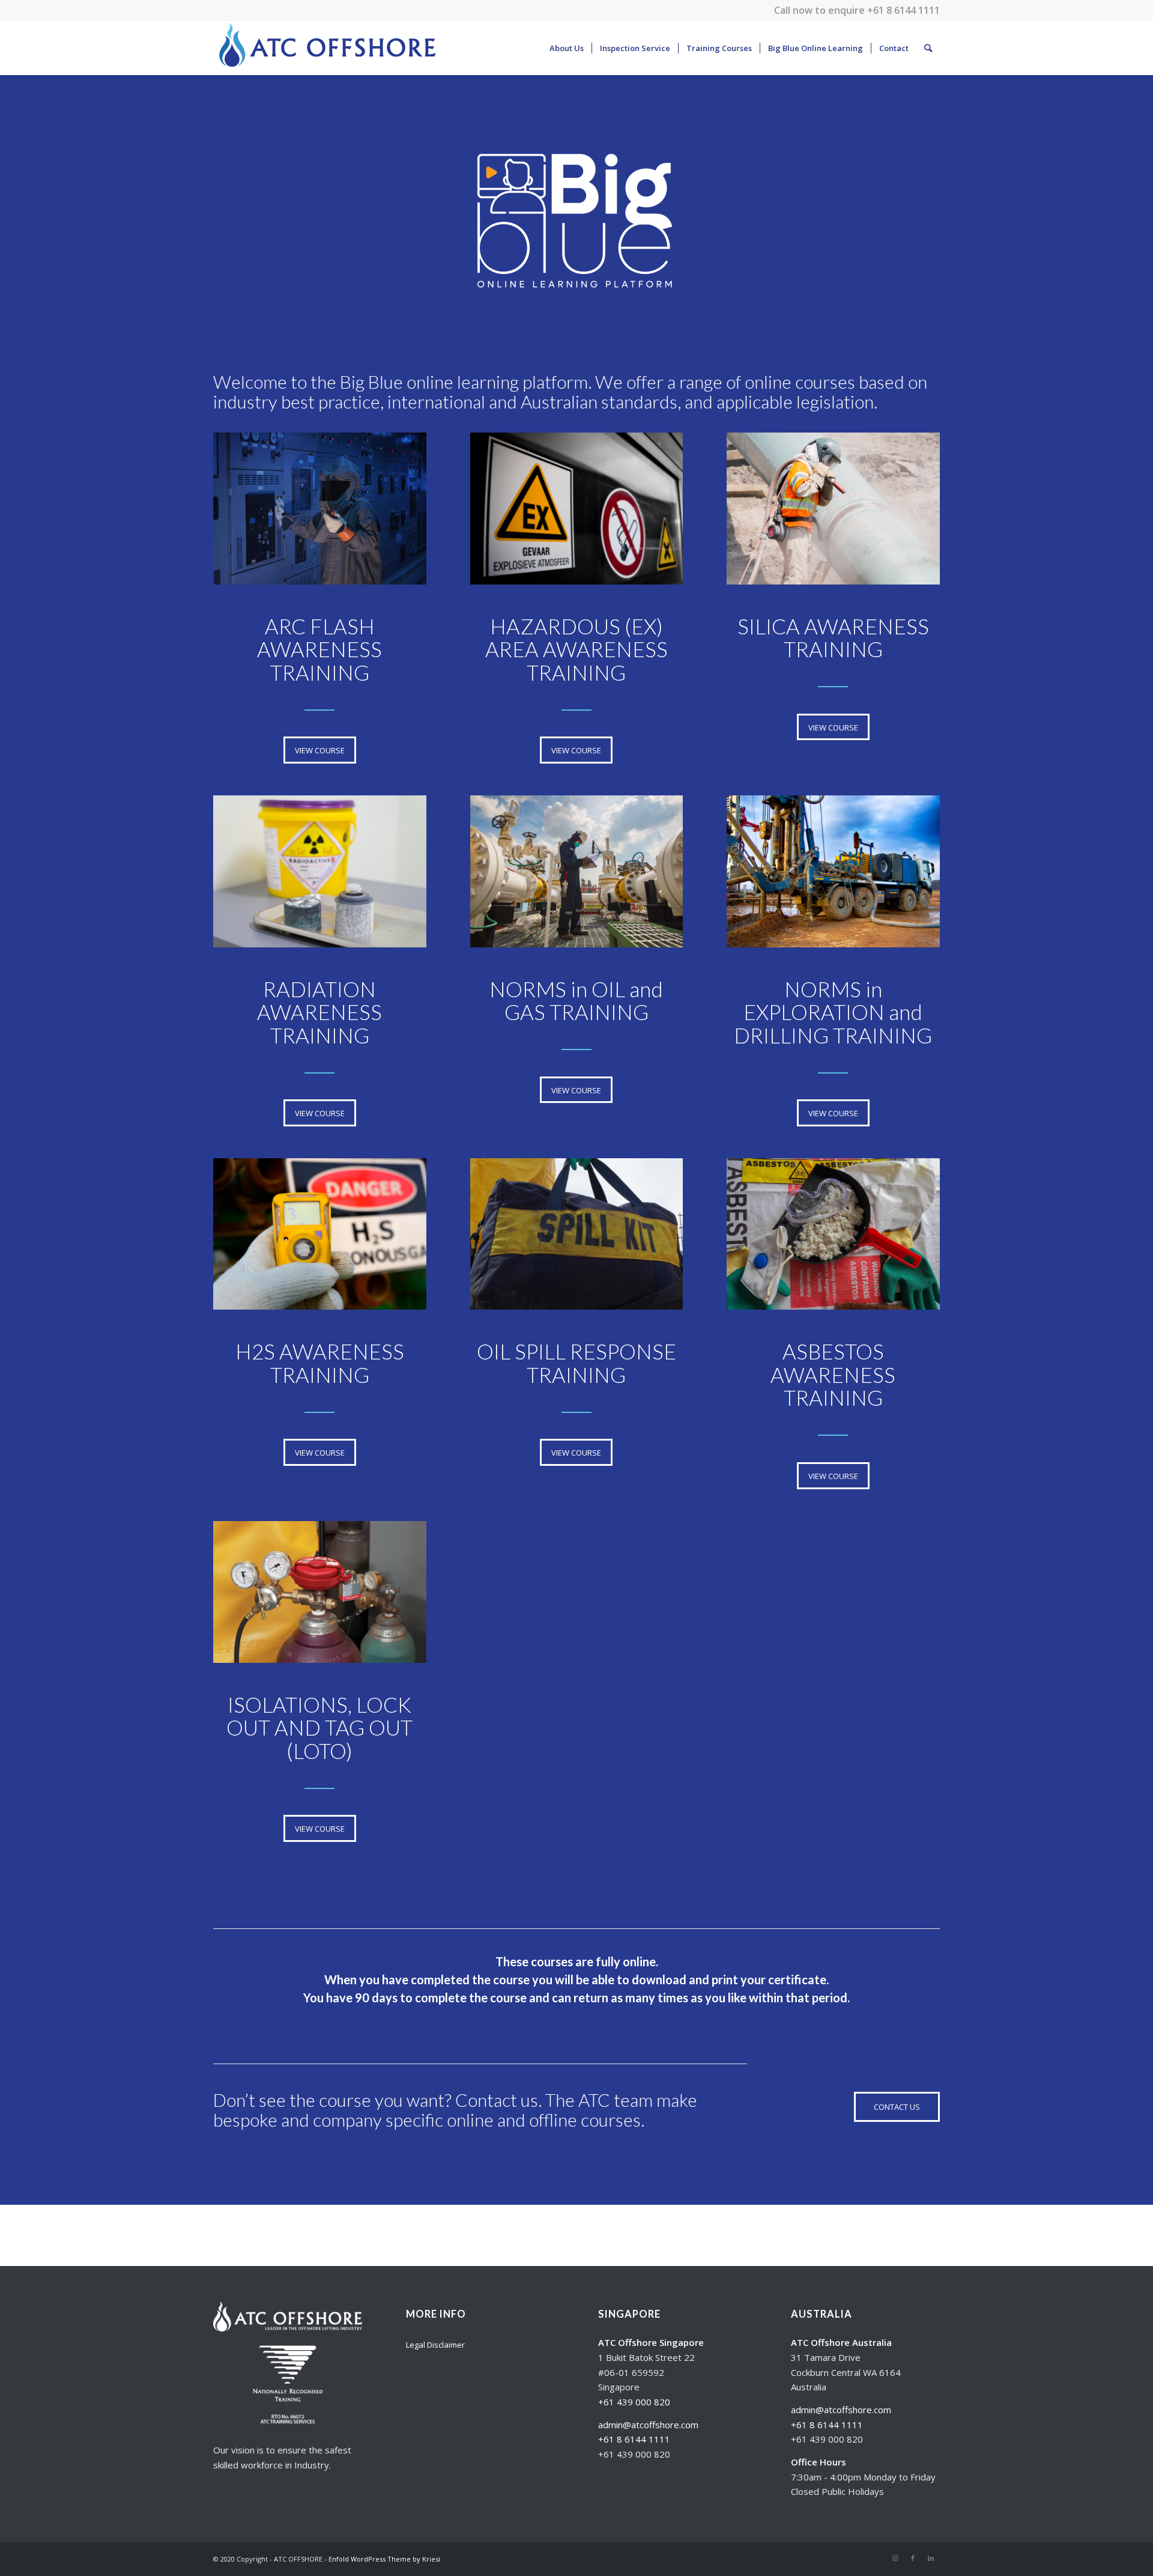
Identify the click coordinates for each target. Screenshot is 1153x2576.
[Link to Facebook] (913, 2558)
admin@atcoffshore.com (648, 2425)
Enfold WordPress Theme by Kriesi (384, 2559)
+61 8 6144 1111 (903, 10)
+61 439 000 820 (634, 2402)
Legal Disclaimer (435, 2345)
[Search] (928, 48)
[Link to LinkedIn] (931, 2558)
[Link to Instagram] (895, 2558)
